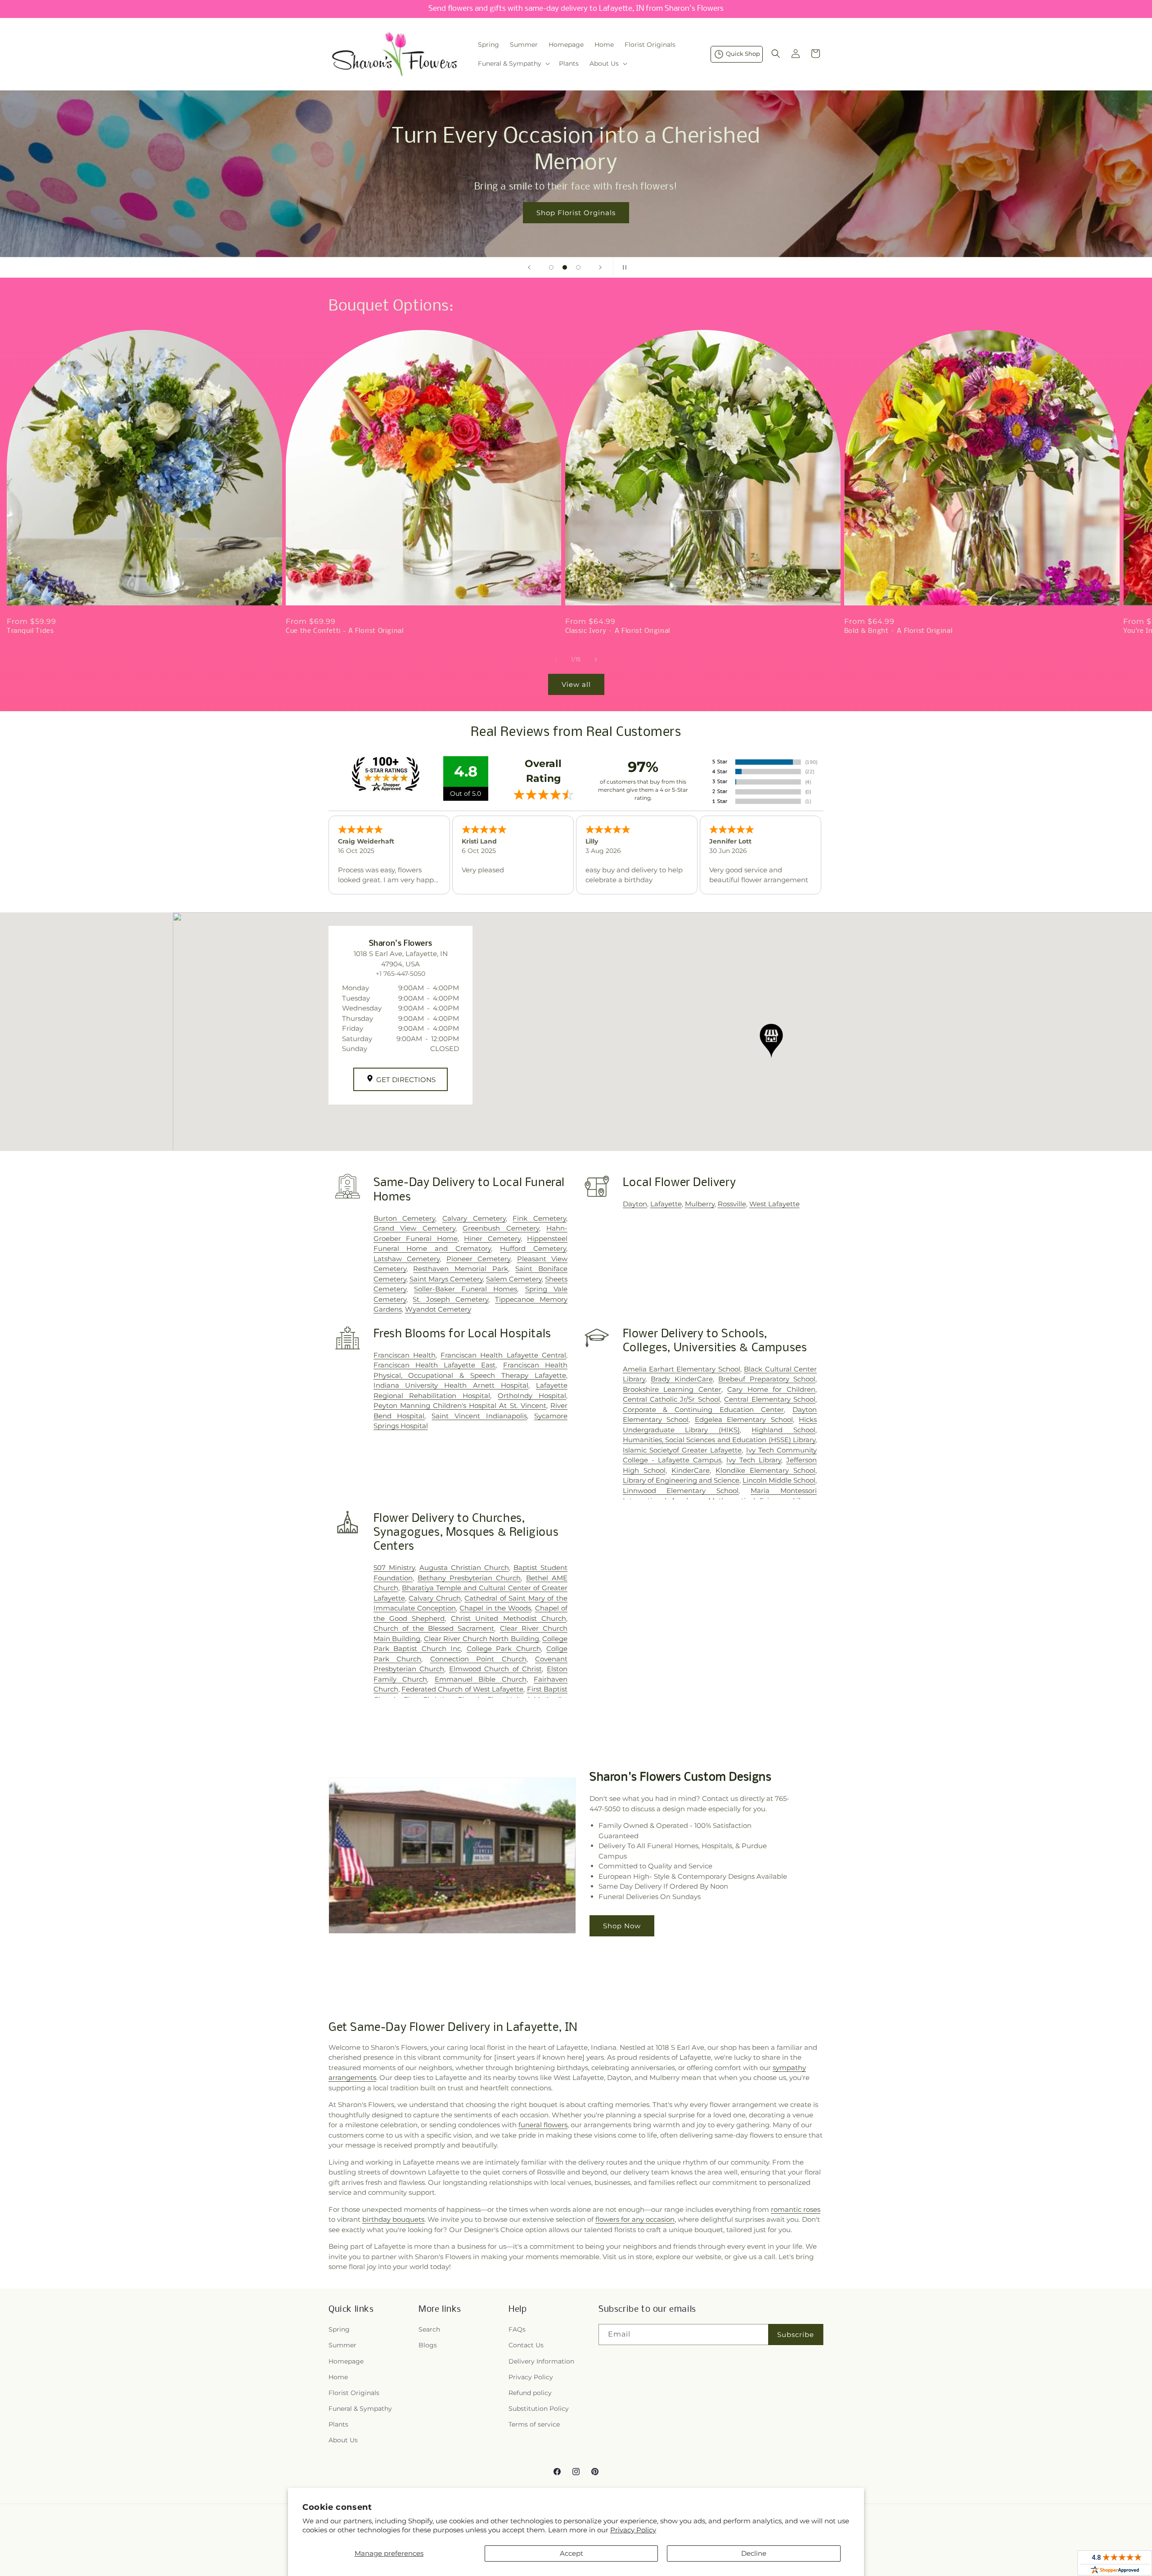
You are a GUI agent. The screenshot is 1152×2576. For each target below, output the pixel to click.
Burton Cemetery (405, 1218)
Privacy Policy (633, 2530)
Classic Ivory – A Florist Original (618, 631)
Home (338, 2377)
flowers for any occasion (635, 2219)
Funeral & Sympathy (360, 2409)
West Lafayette (774, 1204)
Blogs (428, 2345)
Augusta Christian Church (464, 1568)
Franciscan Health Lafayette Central (503, 1355)
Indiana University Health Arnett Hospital (451, 1385)
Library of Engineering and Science (681, 1480)
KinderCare (691, 1470)
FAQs (517, 2329)
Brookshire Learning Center (672, 1389)
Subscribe (796, 2335)
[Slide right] (596, 659)
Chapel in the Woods (495, 1608)
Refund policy (530, 2393)
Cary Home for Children (771, 1389)
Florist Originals (354, 2393)
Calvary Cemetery (474, 1218)
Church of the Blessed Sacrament (434, 1628)
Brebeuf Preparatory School (767, 1379)
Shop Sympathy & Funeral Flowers (804, 200)
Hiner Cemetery (492, 1238)
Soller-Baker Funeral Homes (466, 1289)
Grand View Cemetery (414, 1228)
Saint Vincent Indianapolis (479, 1416)
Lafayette (666, 1204)
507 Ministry (394, 1568)
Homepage (346, 2361)
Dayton (635, 1204)
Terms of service (534, 2424)
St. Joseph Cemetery (450, 1299)
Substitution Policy (539, 2409)
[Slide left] (556, 659)
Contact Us (526, 2345)
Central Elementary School (770, 1399)
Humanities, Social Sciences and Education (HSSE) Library (719, 1440)
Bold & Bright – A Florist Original (898, 631)
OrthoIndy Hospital (532, 1396)
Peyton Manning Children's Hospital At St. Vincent (460, 1405)
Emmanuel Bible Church (481, 1679)
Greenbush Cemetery (501, 1228)
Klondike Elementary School (765, 1470)
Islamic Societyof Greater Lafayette (682, 1450)
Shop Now (622, 1926)
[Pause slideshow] (623, 267)
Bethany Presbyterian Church (469, 1578)
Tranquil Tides (30, 631)
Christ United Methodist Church (508, 1618)
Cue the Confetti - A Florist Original (344, 631)
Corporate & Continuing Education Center (704, 1410)
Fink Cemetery (539, 1218)
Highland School (783, 1430)
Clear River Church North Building (481, 1639)
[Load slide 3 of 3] (578, 267)
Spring (339, 2329)
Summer (342, 2345)
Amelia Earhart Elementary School (682, 1369)
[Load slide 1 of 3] (551, 267)
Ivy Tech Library (754, 1460)
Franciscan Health (405, 1355)
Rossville (732, 1204)
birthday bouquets (393, 2219)
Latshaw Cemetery (407, 1259)
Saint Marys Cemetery (446, 1279)
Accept (571, 2553)
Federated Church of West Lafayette (462, 1689)
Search (429, 2329)
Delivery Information (541, 2361)
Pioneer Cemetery (478, 1259)
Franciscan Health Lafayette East (435, 1365)
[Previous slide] (529, 267)
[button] (513, 63)
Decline (754, 2553)
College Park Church (504, 1649)
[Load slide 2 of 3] (565, 267)
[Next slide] (600, 267)
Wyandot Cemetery (438, 1309)
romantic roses (796, 2209)
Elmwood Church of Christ (496, 1669)
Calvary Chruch (435, 1598)
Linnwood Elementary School (681, 1491)
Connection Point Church (478, 1659)
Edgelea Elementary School (744, 1419)
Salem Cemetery (514, 1279)
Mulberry (700, 1204)
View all (576, 684)
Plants (338, 2424)
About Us (343, 2440)
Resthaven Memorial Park (461, 1269)
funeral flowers (543, 2125)
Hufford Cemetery (533, 1248)
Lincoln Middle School (779, 1480)
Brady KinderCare (682, 1379)
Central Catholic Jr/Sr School (671, 1399)
